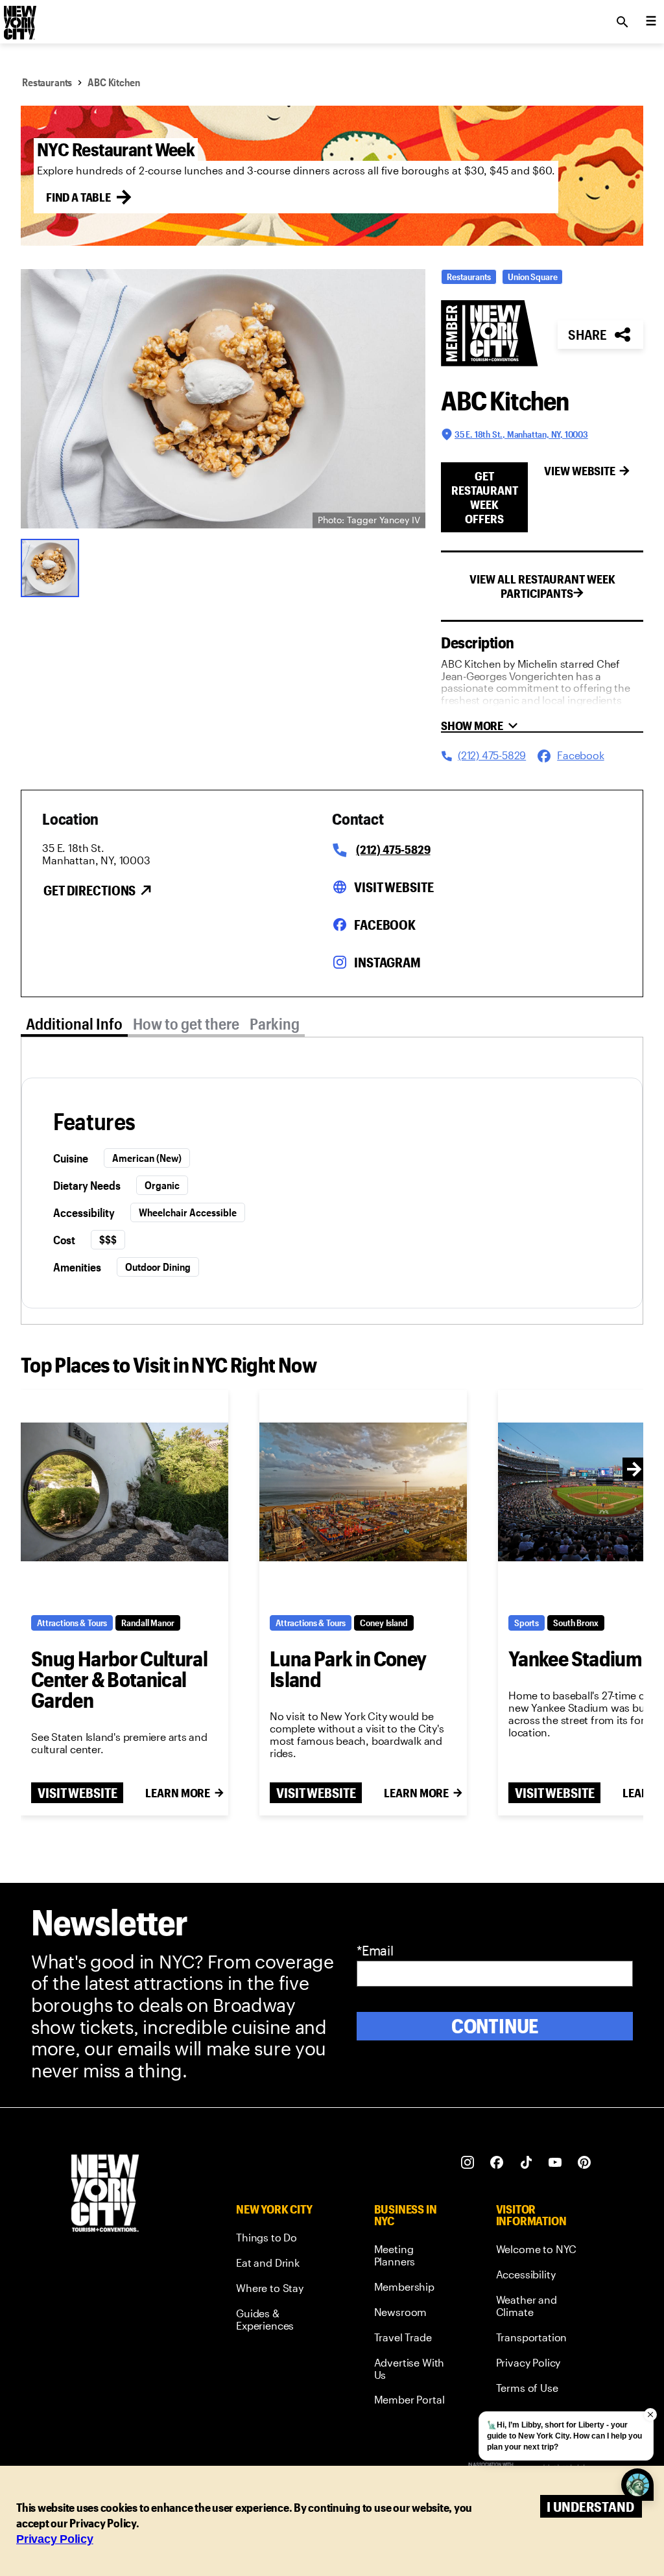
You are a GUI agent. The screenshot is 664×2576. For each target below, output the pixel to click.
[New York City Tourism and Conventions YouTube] (555, 2163)
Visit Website (394, 887)
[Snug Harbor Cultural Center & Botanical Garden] (124, 1492)
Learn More (178, 1793)
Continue (495, 2026)
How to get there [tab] (186, 1023)
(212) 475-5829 (393, 849)
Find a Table (78, 197)
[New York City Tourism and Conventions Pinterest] (585, 2163)
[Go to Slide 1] (53, 567)
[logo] (19, 18)
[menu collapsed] (651, 22)
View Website (580, 471)
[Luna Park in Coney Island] (363, 1492)
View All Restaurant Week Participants (542, 586)
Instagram (387, 962)
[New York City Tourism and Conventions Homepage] (105, 2194)
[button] (223, 399)
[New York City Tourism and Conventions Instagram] (468, 2163)
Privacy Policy (55, 2539)
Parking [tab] (275, 1023)
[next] (634, 1469)
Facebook (385, 925)
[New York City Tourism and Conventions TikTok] (526, 2163)
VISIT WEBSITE (77, 1793)
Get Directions (89, 890)
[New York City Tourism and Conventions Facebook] (497, 2163)
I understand (590, 2506)
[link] (281, 2240)
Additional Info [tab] (74, 1023)
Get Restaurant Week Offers (485, 497)
